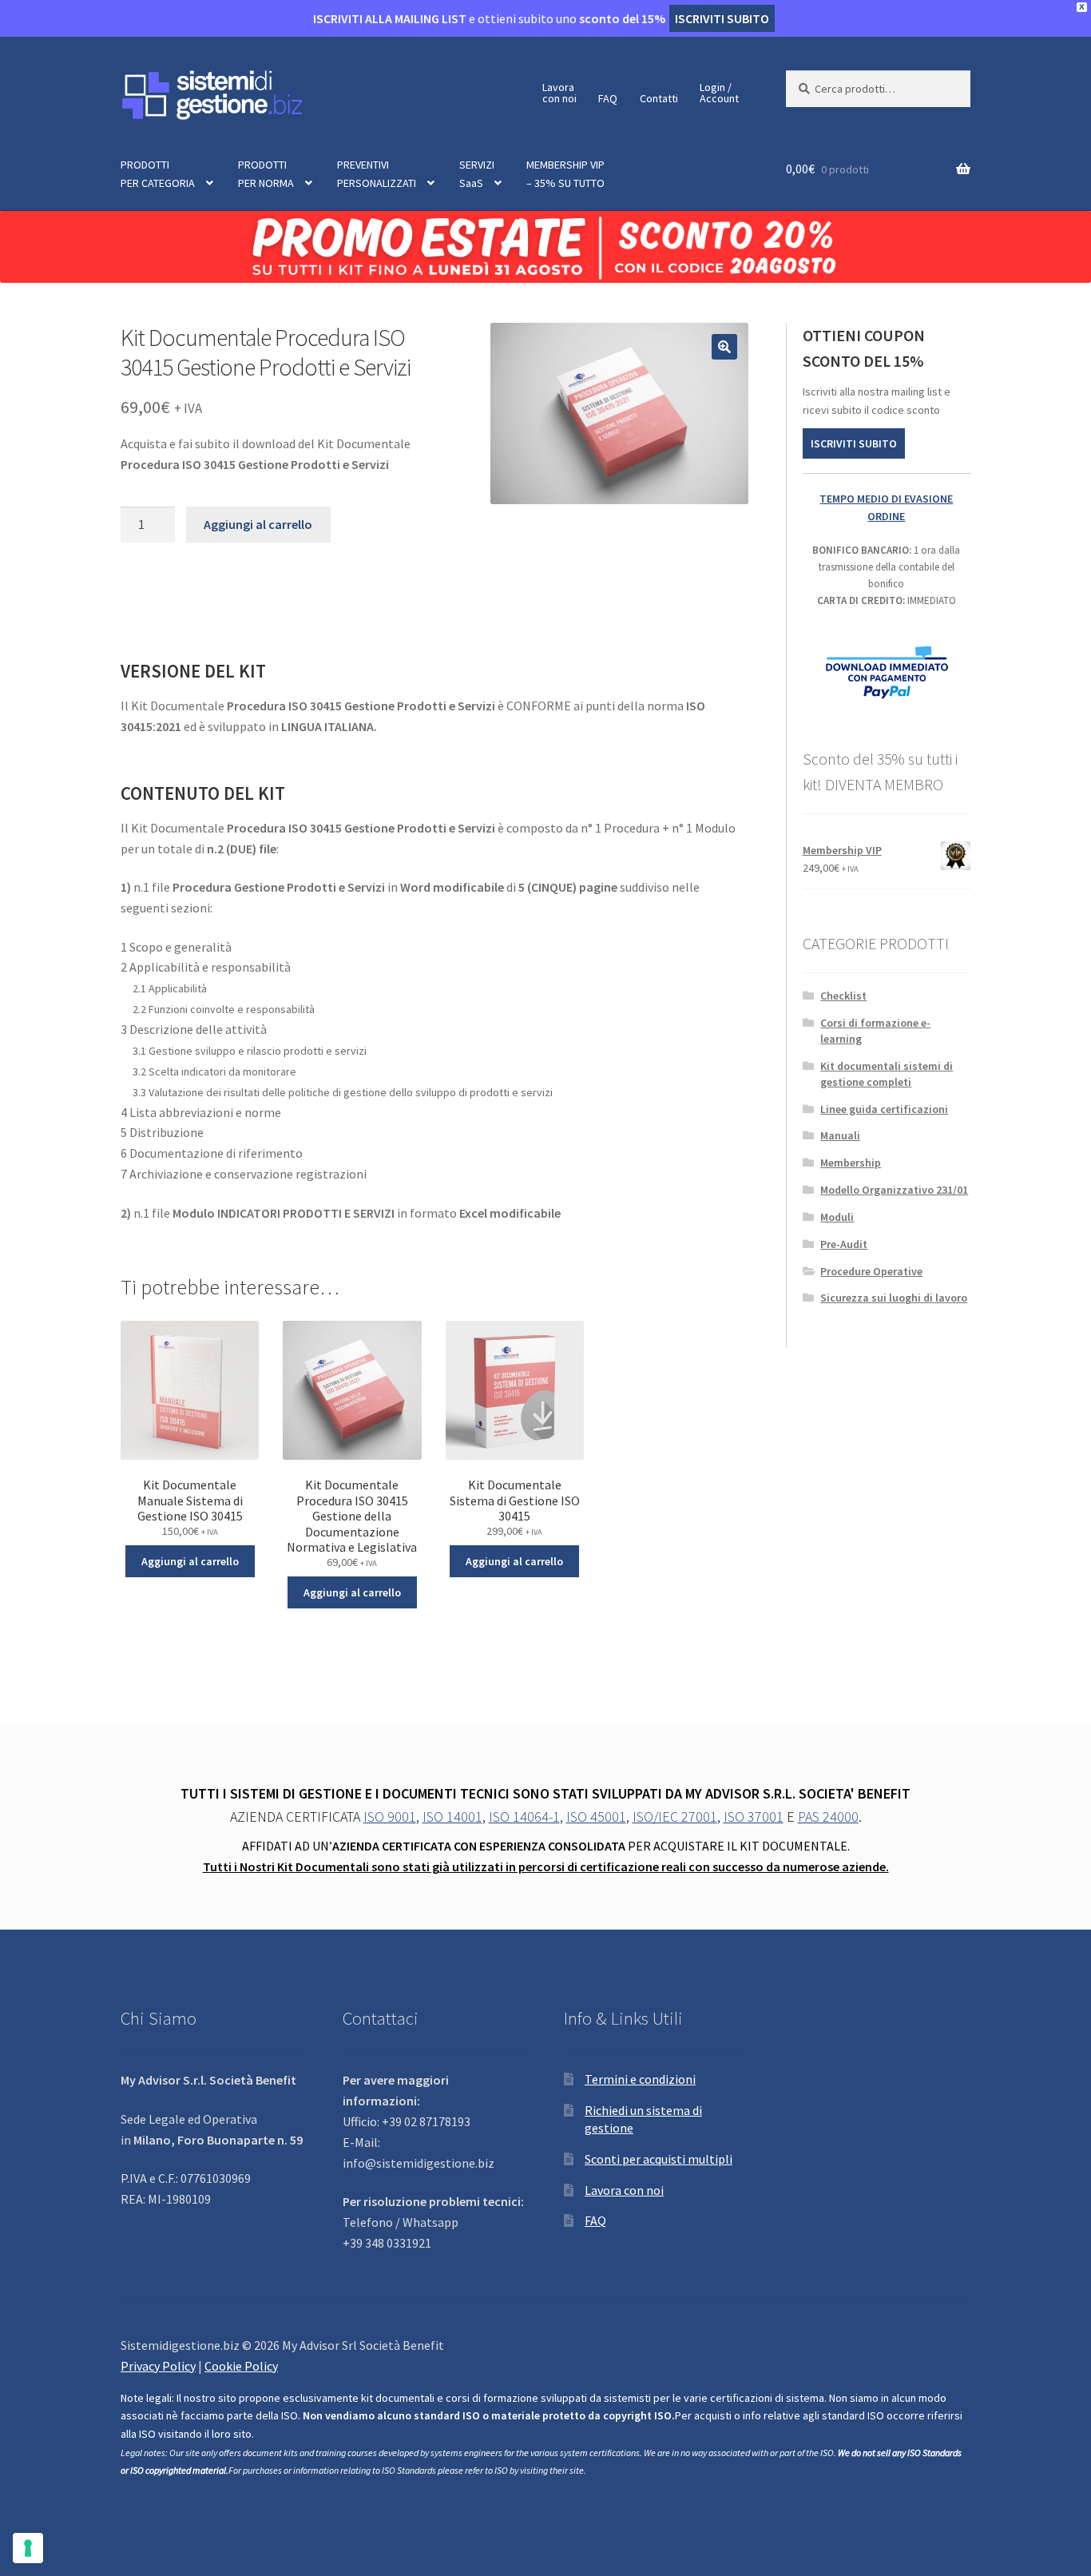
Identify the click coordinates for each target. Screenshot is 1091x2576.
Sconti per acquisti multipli (659, 2159)
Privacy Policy (158, 2366)
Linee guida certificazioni (884, 1109)
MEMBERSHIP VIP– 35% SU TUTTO (565, 174)
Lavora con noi (624, 2190)
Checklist (843, 996)
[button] (724, 347)
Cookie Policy (241, 2366)
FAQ (608, 98)
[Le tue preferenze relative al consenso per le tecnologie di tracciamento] (28, 2548)
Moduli (837, 1217)
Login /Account (719, 93)
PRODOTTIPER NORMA (266, 174)
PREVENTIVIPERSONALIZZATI (377, 174)
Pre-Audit (844, 1244)
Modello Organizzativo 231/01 (894, 1190)
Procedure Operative (871, 1271)
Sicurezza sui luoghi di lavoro (894, 1298)
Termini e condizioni (640, 2079)
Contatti (659, 98)
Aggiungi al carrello (258, 524)
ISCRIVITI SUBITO (854, 443)
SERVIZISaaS (477, 174)
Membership (851, 1163)
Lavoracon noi (559, 93)
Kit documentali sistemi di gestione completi (887, 1074)
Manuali (840, 1135)
